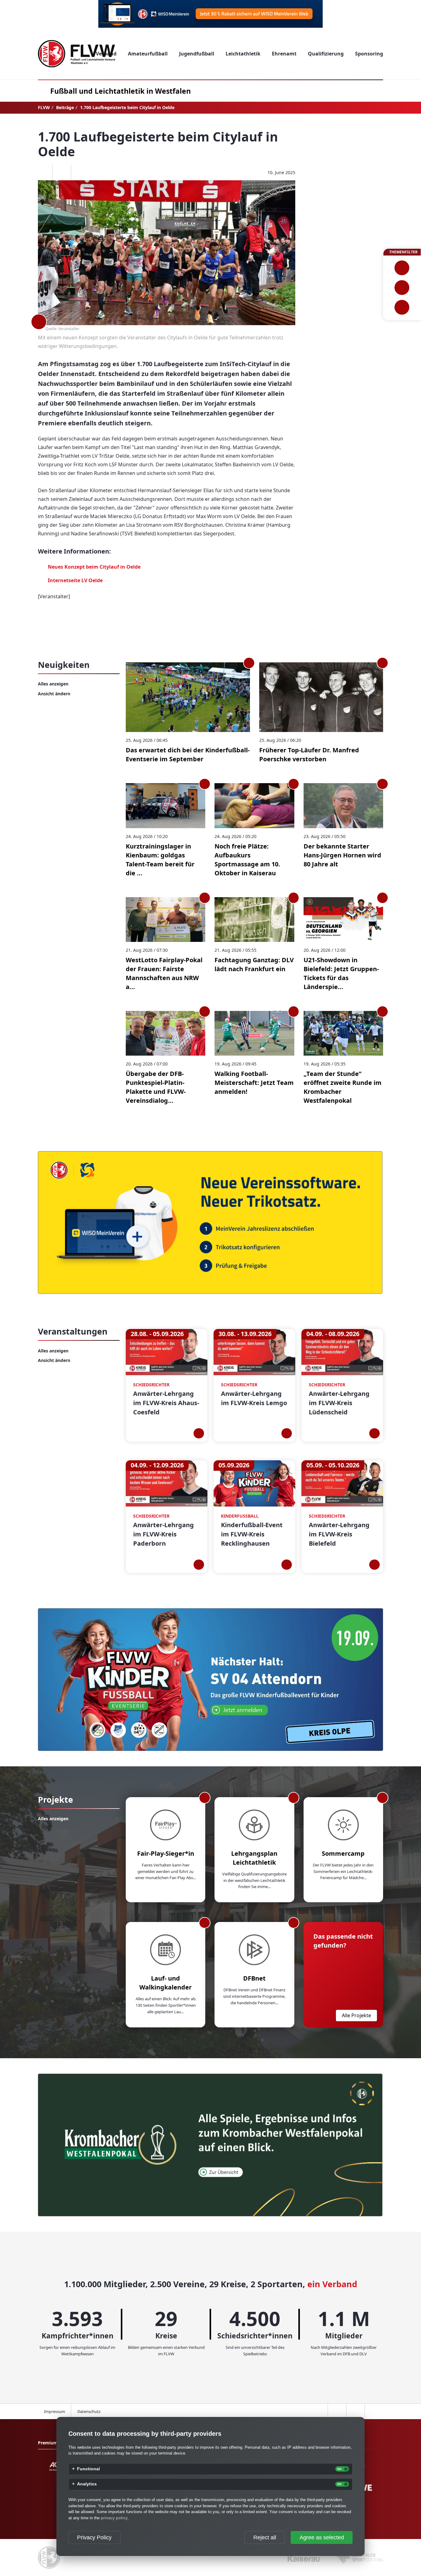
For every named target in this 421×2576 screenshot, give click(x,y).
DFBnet (254, 1978)
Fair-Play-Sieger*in (166, 1853)
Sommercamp (343, 1853)
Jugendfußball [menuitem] (197, 54)
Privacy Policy (94, 2537)
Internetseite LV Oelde (75, 580)
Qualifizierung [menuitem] (326, 54)
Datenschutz (89, 2411)
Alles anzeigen (53, 684)
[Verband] (402, 307)
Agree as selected (322, 2537)
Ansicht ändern (54, 694)
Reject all (265, 2537)
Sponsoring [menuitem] (369, 54)
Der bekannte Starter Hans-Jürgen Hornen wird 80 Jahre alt (342, 855)
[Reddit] (80, 173)
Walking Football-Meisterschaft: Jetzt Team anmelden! (254, 1083)
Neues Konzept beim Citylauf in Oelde (94, 567)
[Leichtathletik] (402, 288)
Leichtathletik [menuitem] (243, 54)
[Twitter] (62, 173)
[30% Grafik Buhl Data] (211, 14)
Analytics (87, 2484)
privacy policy (114, 2518)
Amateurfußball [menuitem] (148, 54)
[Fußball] (402, 268)
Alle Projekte (356, 2015)
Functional (88, 2469)
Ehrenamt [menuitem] (284, 54)
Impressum (55, 2411)
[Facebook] (43, 173)
